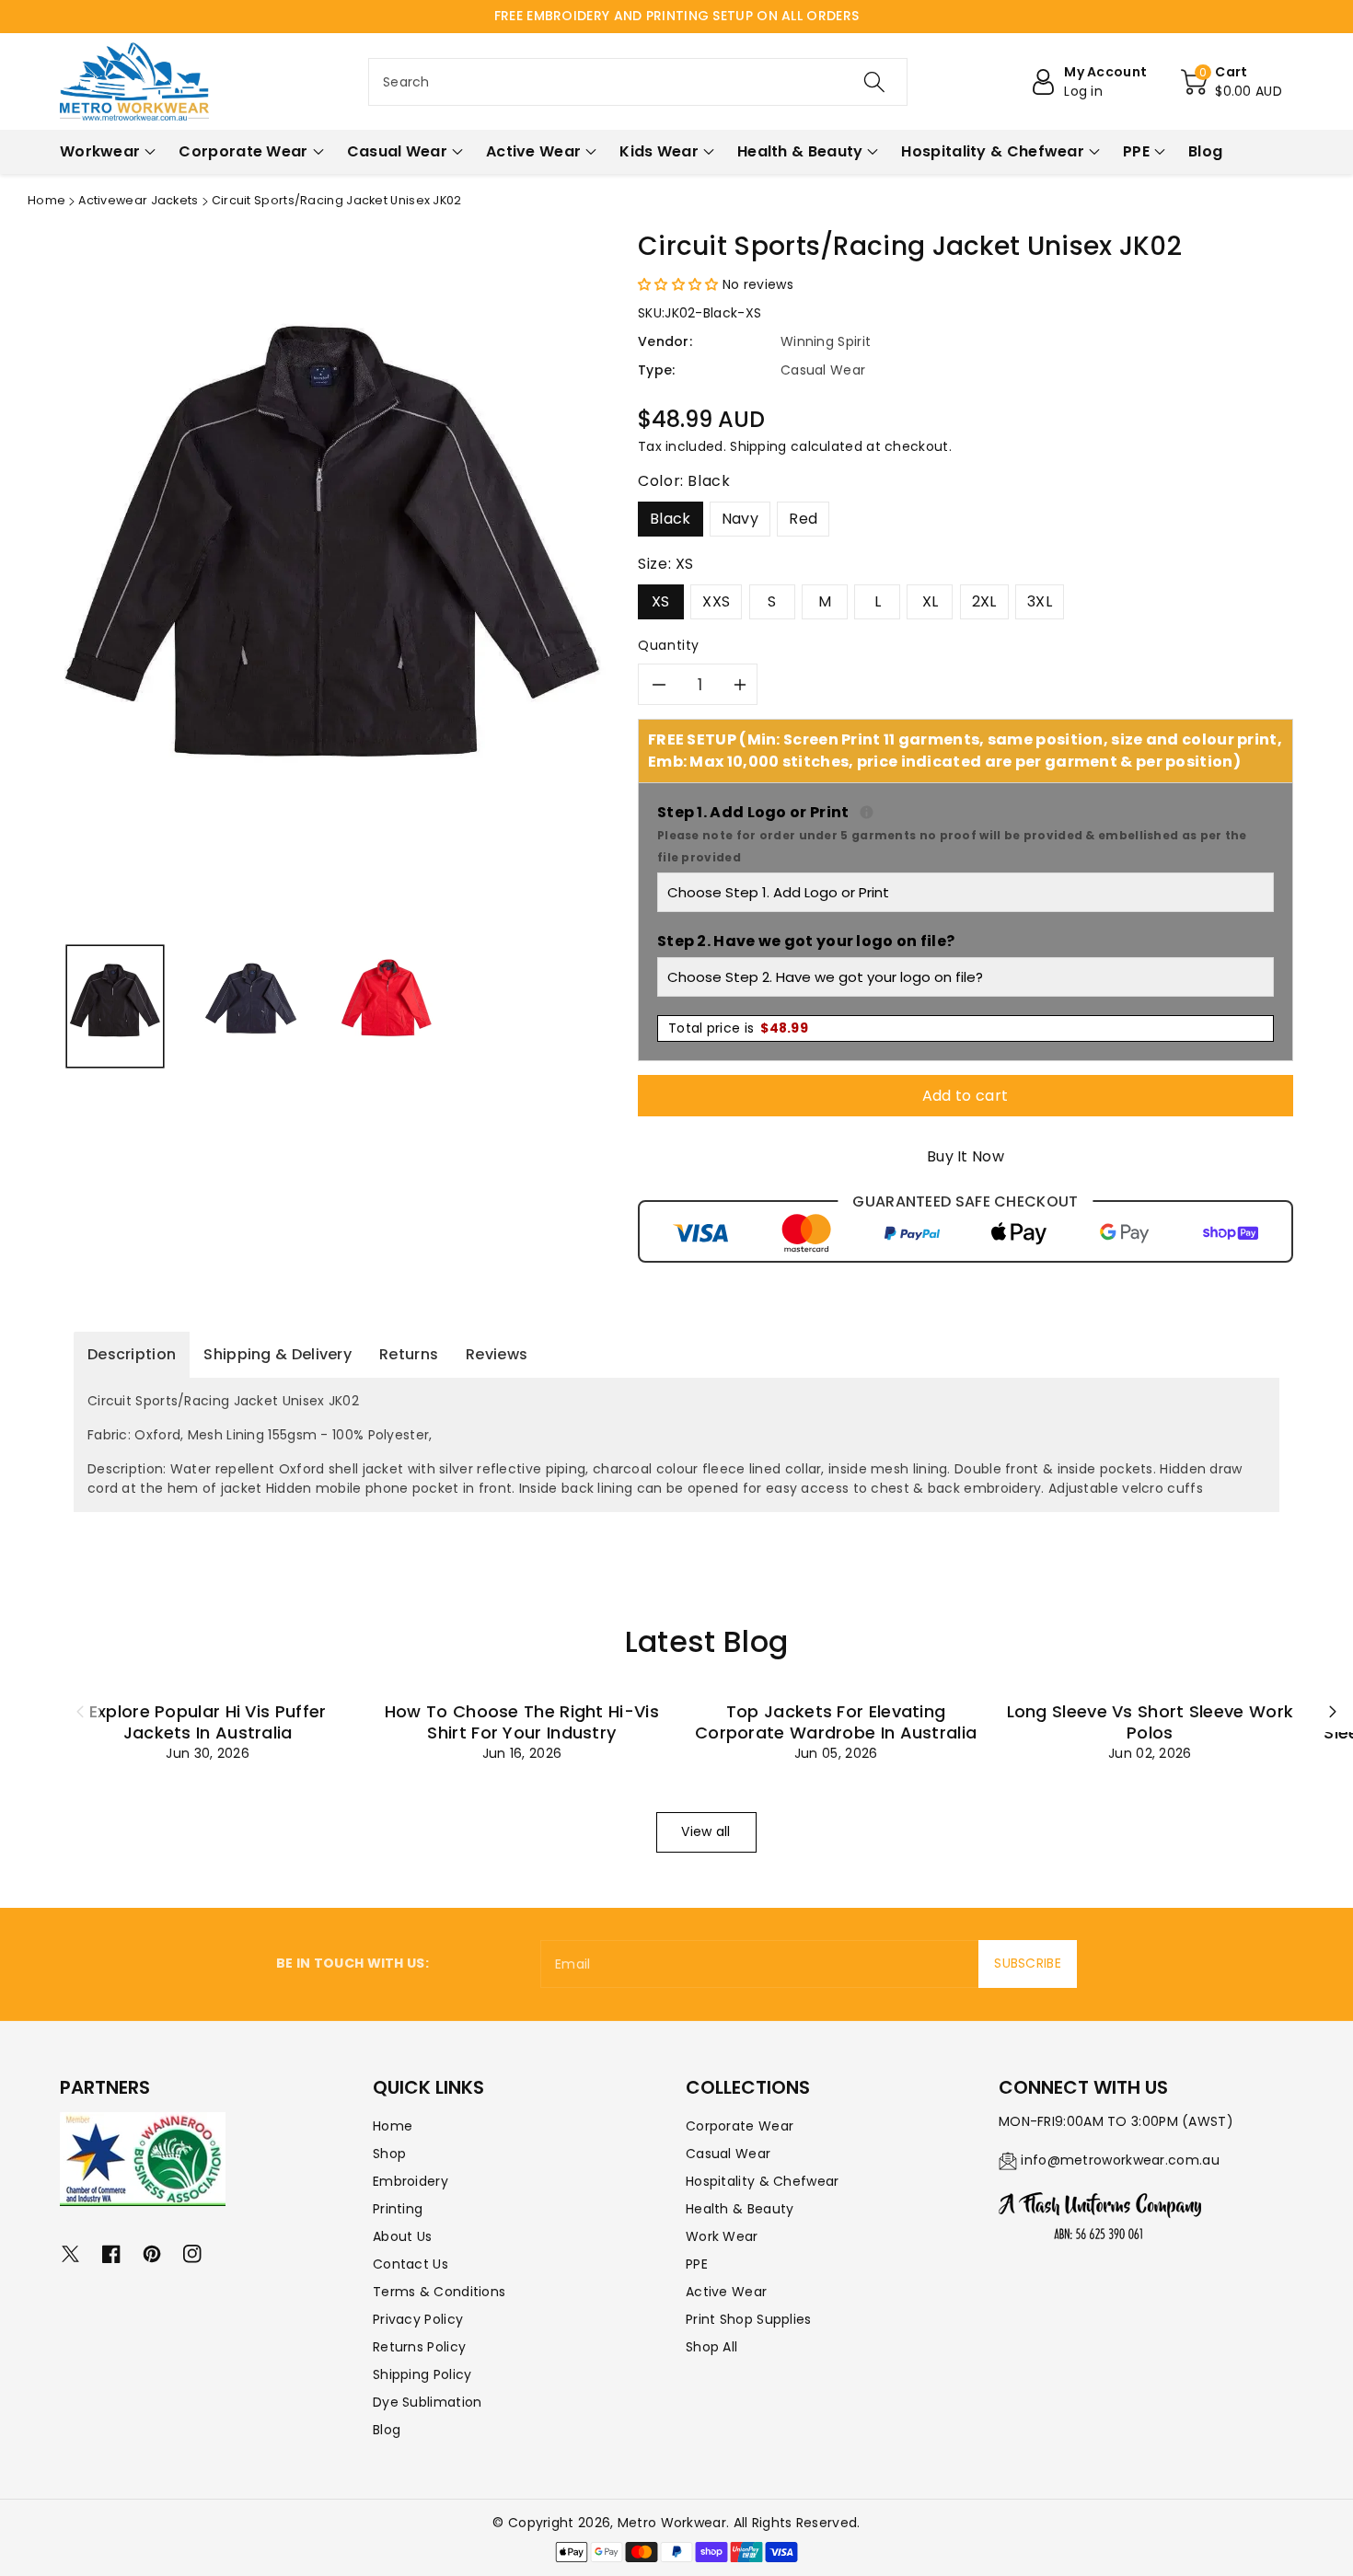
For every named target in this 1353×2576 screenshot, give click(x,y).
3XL (1040, 601)
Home (46, 200)
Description (132, 1354)
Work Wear (722, 2236)
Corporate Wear (740, 2126)
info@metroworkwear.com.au (1120, 2160)
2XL (984, 601)
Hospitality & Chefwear (763, 2181)
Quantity (669, 645)
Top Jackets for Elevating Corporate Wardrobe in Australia (836, 1722)
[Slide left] (80, 1712)
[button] (1232, 82)
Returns (409, 1354)
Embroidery (411, 2181)
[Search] (874, 82)
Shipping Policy (422, 2374)
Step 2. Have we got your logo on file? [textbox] (806, 941)
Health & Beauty (740, 2209)
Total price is (738, 1028)
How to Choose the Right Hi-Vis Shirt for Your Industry (522, 1722)
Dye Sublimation (428, 2402)
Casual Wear (728, 2154)
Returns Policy (419, 2347)
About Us (402, 2236)
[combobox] (638, 82)
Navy (740, 519)
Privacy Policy (418, 2319)
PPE (697, 2264)
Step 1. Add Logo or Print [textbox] (966, 833)
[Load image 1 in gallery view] (115, 1006)
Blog (387, 2430)
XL (931, 601)
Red (803, 519)
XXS (716, 601)
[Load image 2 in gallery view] (250, 1006)
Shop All (711, 2347)
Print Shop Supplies (749, 2319)
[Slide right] (1333, 1712)
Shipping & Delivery (278, 1354)
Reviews (497, 1354)
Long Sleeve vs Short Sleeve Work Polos (1151, 1722)
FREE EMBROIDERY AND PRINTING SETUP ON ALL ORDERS (676, 16)
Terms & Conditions (439, 2292)
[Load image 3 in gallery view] (387, 1006)
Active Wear (726, 2292)
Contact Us (411, 2264)
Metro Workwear (672, 2523)
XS (661, 601)
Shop (389, 2154)
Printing (398, 2209)
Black (671, 519)
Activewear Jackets (138, 200)
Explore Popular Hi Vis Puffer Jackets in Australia (208, 1722)
